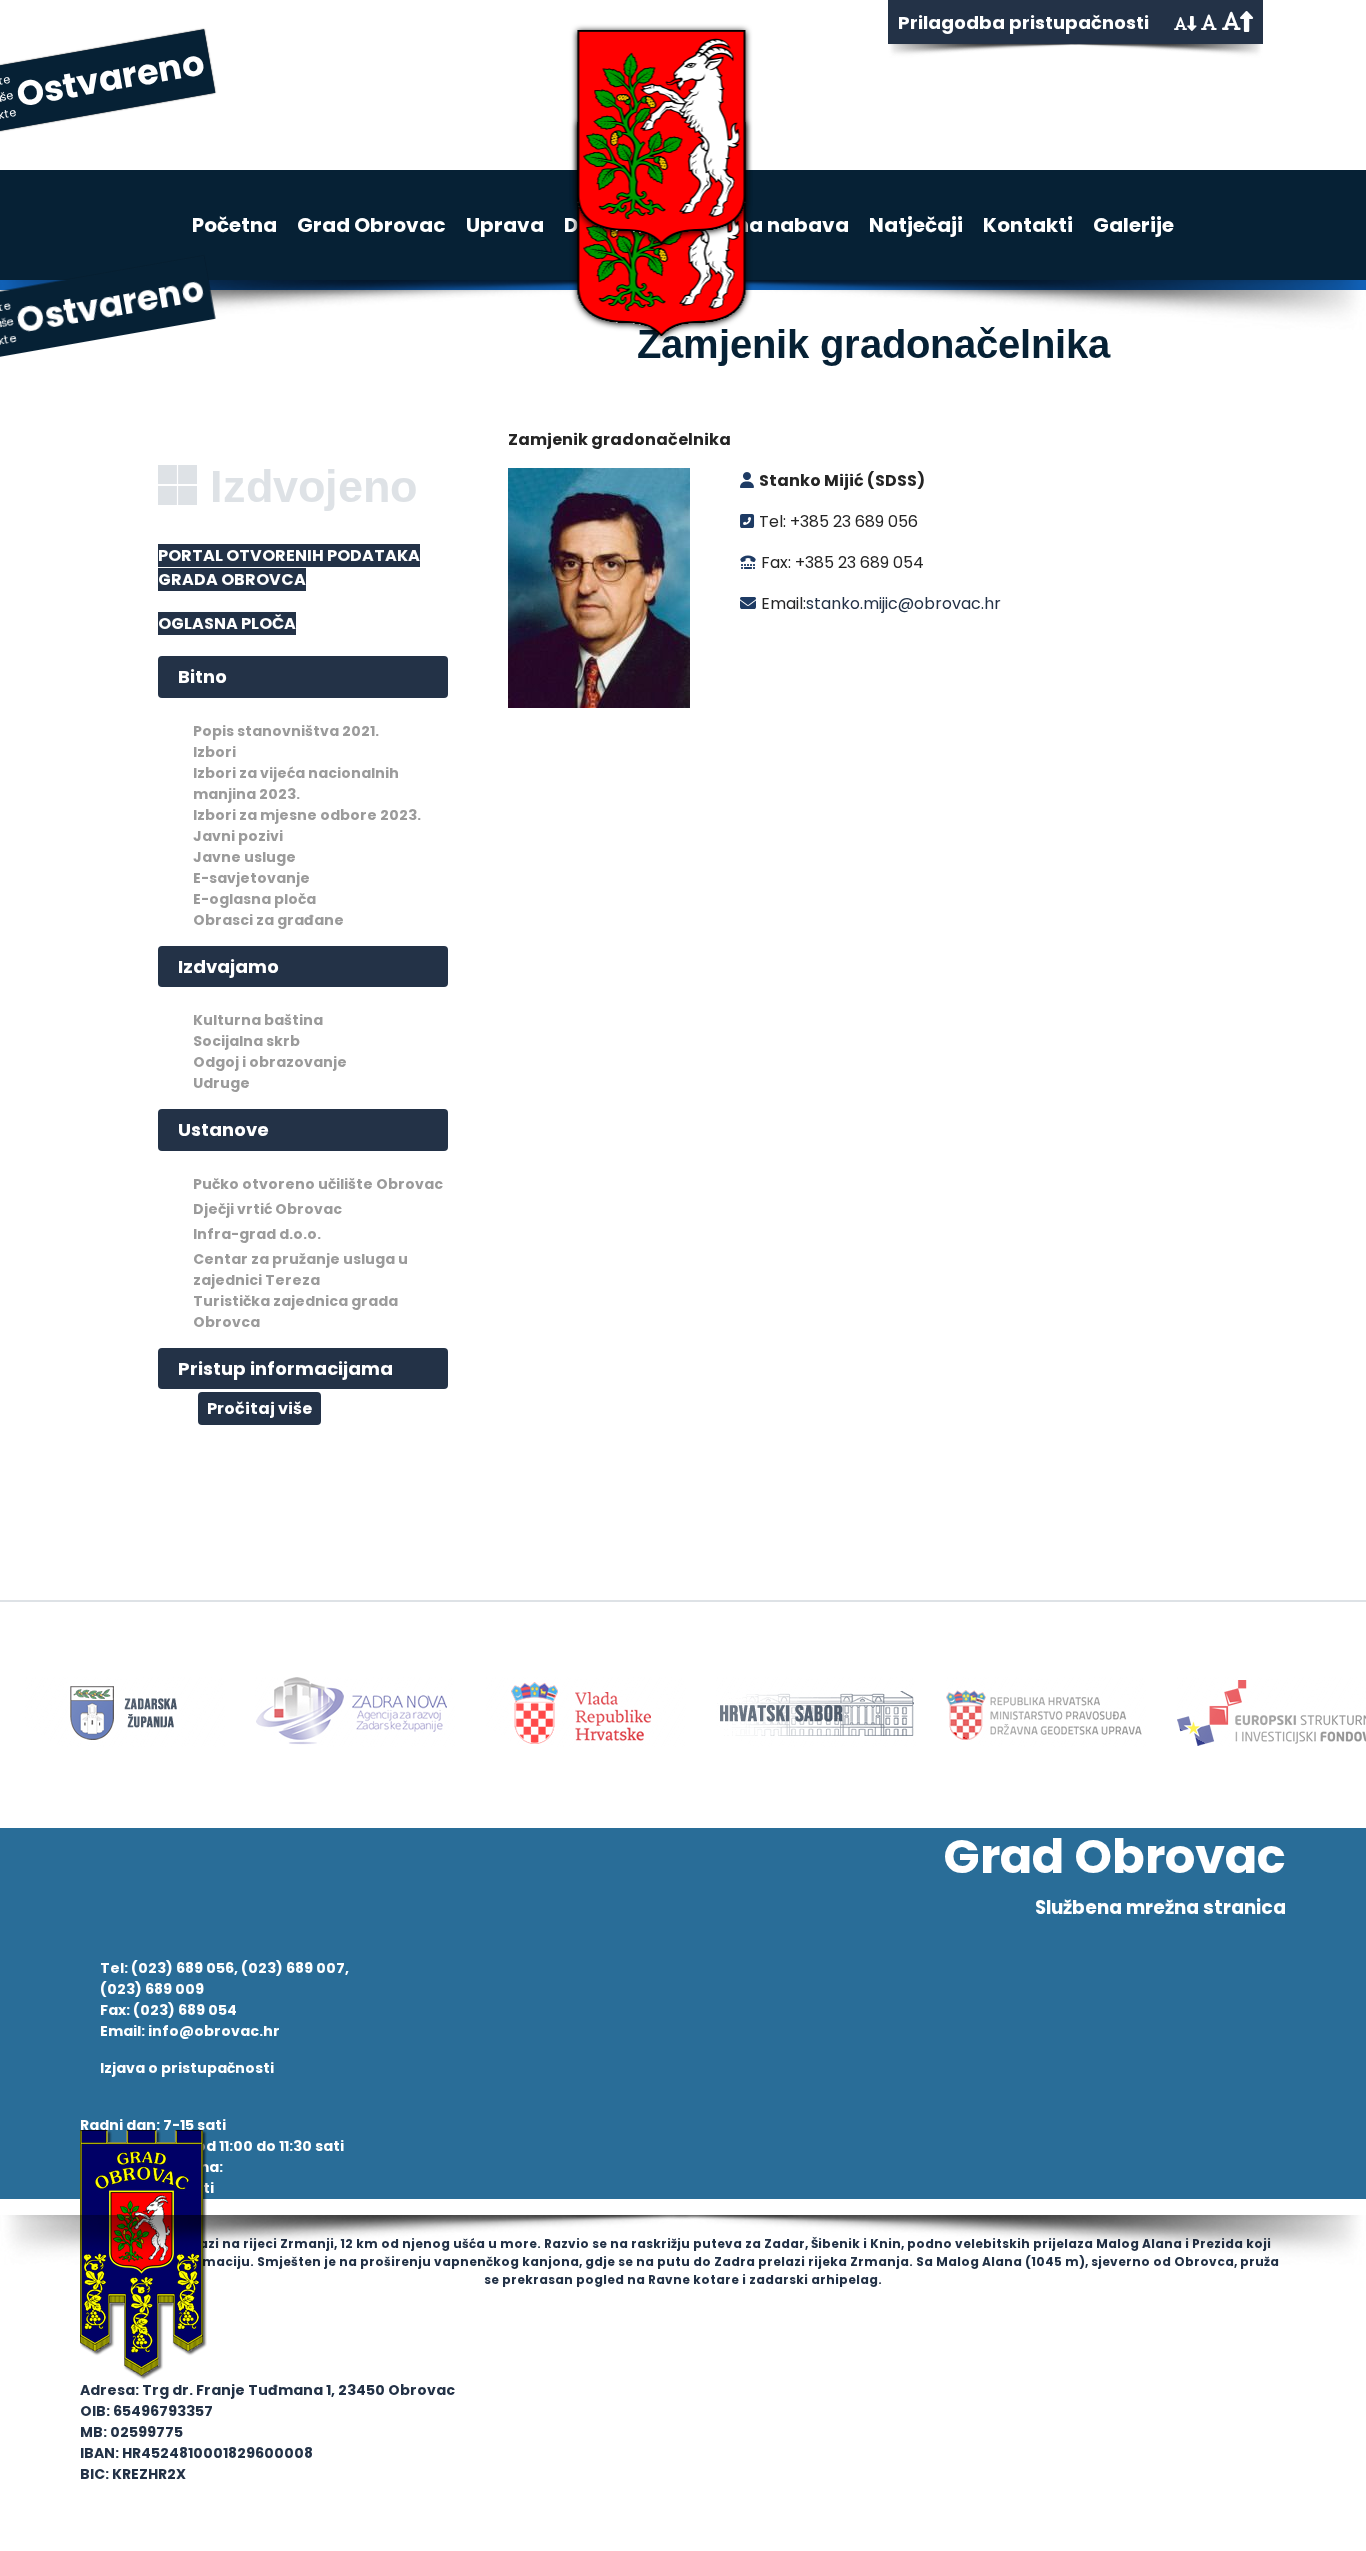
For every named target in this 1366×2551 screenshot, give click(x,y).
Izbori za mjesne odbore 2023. (307, 815)
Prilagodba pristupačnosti (1023, 22)
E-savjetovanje (251, 878)
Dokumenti (620, 225)
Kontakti (1028, 225)
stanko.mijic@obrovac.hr (903, 603)
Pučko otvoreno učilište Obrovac (318, 1184)
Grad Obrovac (371, 225)
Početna (234, 225)
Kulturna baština (258, 1020)
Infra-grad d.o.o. (257, 1234)
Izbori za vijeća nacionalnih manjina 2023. (296, 783)
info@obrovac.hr (214, 2031)
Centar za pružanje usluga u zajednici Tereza (300, 1269)
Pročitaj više (259, 1408)
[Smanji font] (1185, 23)
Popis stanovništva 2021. (286, 731)
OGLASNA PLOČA (227, 623)
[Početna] (635, 100)
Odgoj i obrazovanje (270, 1062)
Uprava (505, 225)
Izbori (214, 752)
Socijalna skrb (246, 1041)
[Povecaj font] (1237, 21)
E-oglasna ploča (254, 899)
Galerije (1133, 225)
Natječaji (916, 225)
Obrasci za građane (268, 920)
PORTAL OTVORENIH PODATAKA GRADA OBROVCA (289, 567)
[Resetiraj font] (1209, 22)
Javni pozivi (238, 836)
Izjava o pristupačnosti (187, 2068)
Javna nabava (773, 225)
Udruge (221, 1083)
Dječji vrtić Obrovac (267, 1209)
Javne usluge (244, 857)
